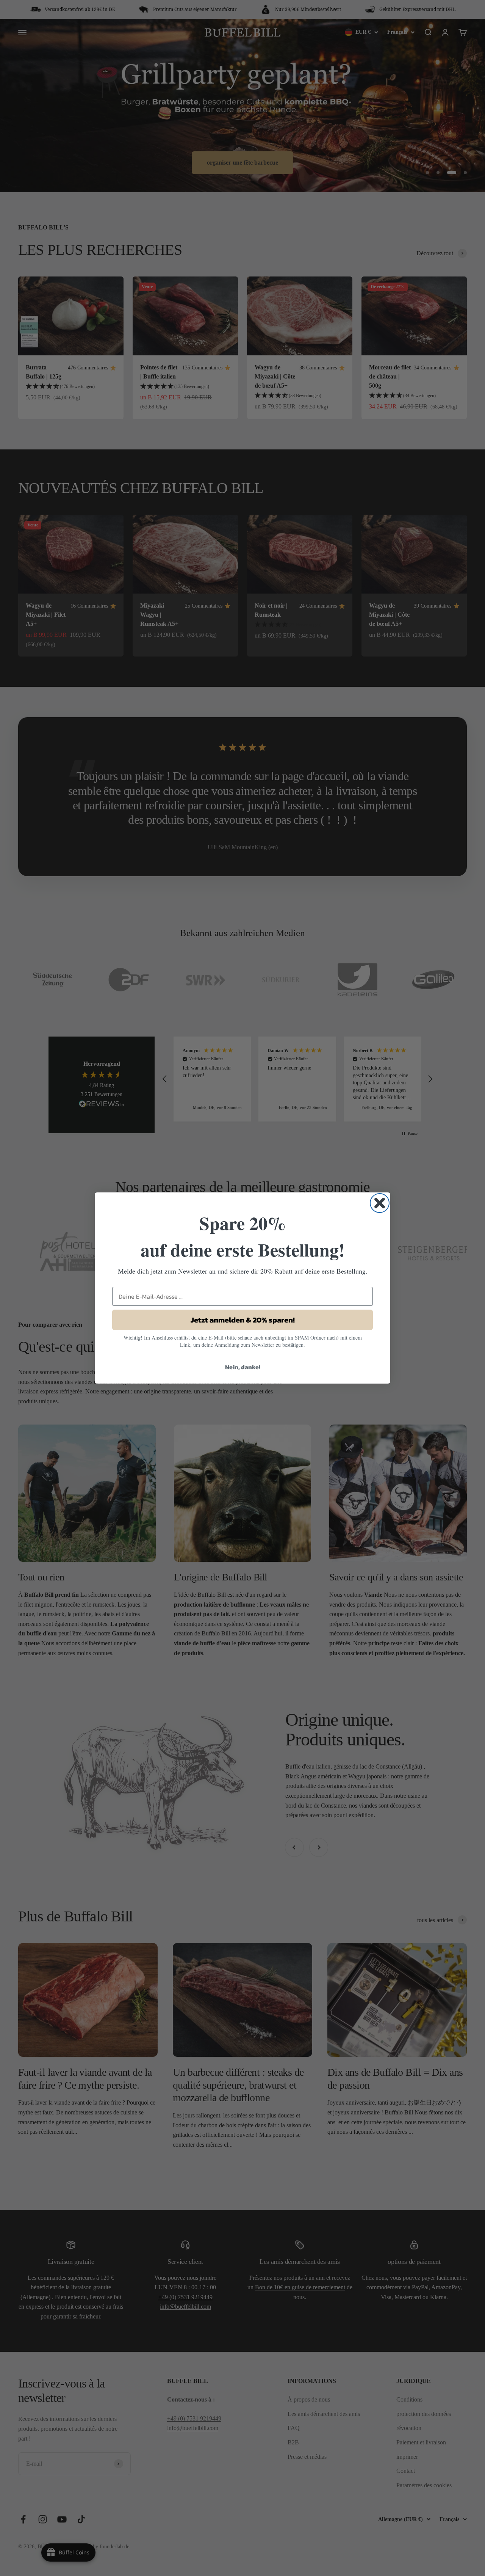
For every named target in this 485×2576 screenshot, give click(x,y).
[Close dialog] (380, 1203)
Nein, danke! (243, 1367)
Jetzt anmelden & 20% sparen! (243, 1320)
